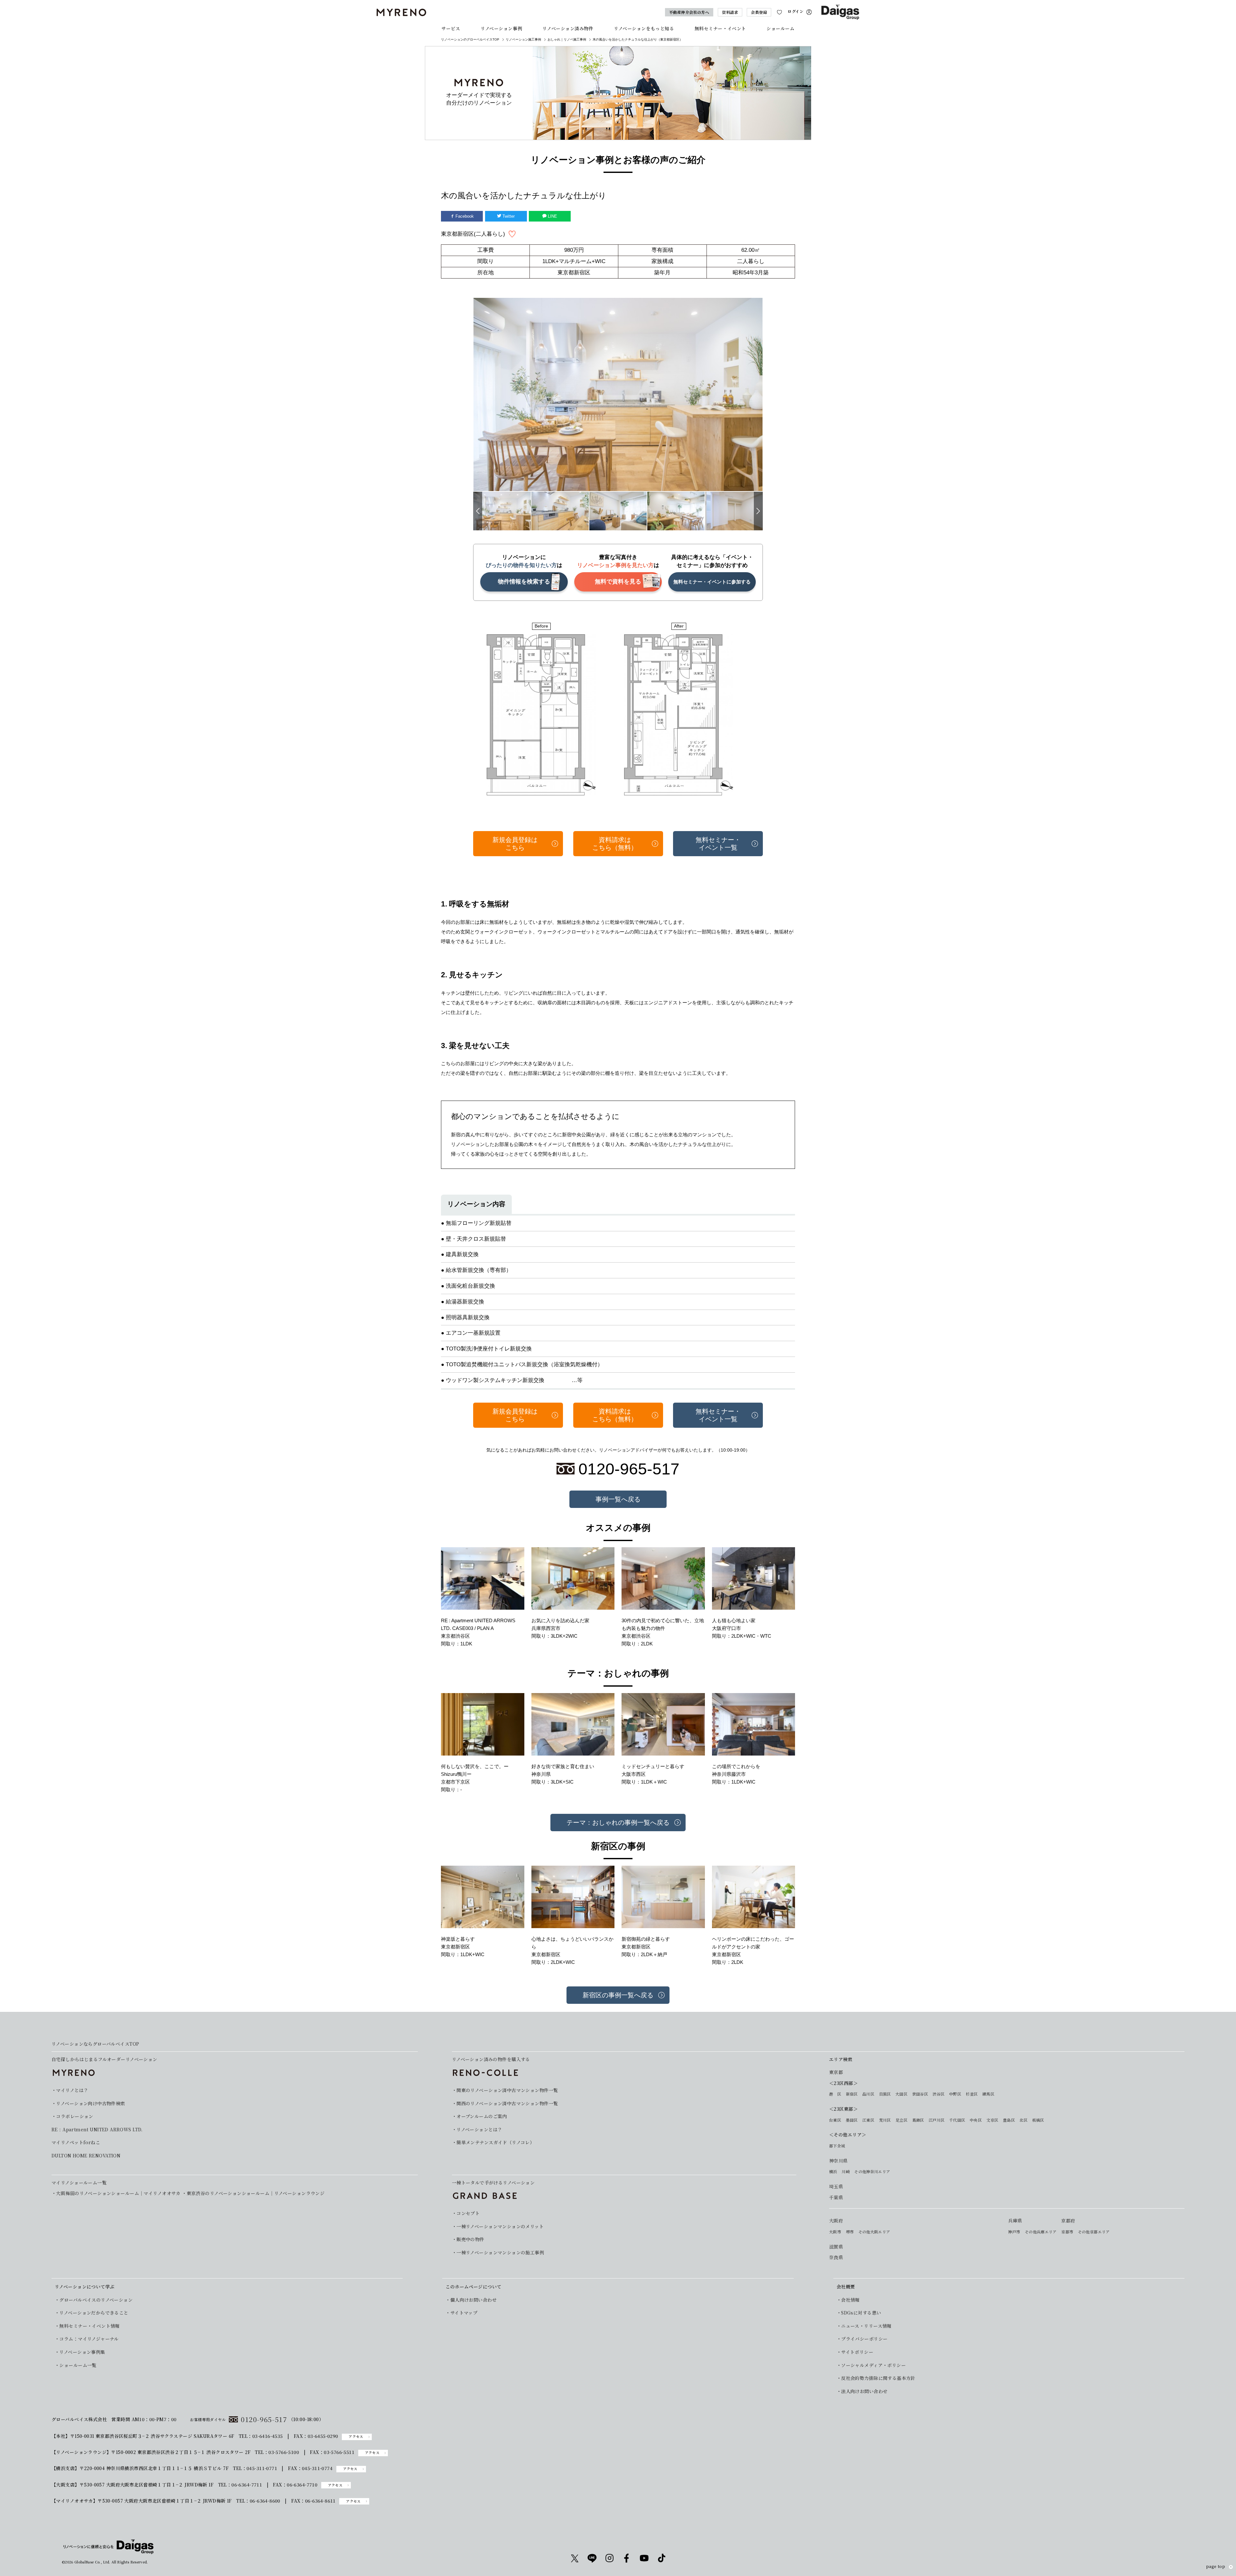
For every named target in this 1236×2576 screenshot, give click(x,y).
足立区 (901, 2120)
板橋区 (1038, 2120)
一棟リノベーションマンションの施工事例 (500, 2253)
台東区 (835, 2120)
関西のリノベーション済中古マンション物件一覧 (507, 2103)
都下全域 (837, 2146)
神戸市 (1014, 2232)
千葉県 (836, 2197)
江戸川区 (936, 2120)
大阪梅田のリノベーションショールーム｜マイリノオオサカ (118, 2193)
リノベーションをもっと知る (644, 28)
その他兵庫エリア (1041, 2232)
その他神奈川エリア (872, 2172)
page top (1216, 2567)
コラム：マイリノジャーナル (89, 2339)
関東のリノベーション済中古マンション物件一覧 (507, 2090)
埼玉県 (836, 2187)
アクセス (356, 2436)
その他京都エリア (1094, 2232)
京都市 (1067, 2232)
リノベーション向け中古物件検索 (90, 2103)
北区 (1023, 2120)
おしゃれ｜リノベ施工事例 (567, 39)
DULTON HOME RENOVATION (86, 2156)
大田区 (901, 2094)
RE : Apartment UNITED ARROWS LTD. (97, 2130)
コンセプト (468, 2213)
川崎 (846, 2172)
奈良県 (836, 2257)
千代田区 (957, 2120)
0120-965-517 (264, 2419)
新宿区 (852, 2094)
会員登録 (759, 12)
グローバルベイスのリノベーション (96, 2300)
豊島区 (1009, 2120)
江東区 (868, 2120)
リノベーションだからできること (94, 2313)
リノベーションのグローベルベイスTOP (470, 39)
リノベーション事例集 (82, 2352)
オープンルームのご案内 (482, 2116)
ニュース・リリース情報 (866, 2326)
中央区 (976, 2120)
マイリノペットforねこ (76, 2142)
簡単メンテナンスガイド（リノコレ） (495, 2142)
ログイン (796, 11)
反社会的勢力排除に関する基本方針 (878, 2378)
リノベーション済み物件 (568, 28)
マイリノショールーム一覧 (79, 2183)
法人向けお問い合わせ (864, 2391)
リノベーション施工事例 (523, 39)
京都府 (1068, 2221)
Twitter (508, 216)
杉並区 (972, 2094)
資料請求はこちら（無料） (615, 844)
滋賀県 (836, 2247)
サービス (451, 28)
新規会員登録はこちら (515, 844)
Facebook (464, 216)
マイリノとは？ (72, 2090)
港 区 (835, 2094)
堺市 (850, 2232)
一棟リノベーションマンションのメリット (500, 2226)
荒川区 (885, 2120)
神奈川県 (838, 2161)
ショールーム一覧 (78, 2365)
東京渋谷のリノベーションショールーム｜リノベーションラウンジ (256, 2193)
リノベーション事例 (501, 28)
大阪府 (836, 2221)
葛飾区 (918, 2120)
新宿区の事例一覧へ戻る (618, 1995)
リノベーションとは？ (479, 2130)
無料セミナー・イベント (720, 28)
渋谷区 (938, 2094)
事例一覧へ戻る (618, 1499)
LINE (552, 216)
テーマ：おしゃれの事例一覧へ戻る (618, 1823)
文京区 (992, 2120)
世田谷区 (920, 2094)
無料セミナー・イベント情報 (89, 2326)
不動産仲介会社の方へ (689, 12)
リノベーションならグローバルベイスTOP (95, 2044)
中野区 (955, 2094)
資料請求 (730, 12)
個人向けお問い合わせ (473, 2300)
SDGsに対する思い (861, 2313)
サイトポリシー (857, 2352)
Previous (478, 511)
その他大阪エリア (874, 2232)
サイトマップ (464, 2313)
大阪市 (835, 2232)
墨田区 (852, 2120)
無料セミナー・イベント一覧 (718, 844)
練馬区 (988, 2094)
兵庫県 (1015, 2221)
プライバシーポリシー (864, 2339)
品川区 (868, 2094)
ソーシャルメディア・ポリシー (873, 2365)
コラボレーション (75, 2116)
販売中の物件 (470, 2239)
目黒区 (885, 2094)
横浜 (833, 2172)
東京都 (836, 2072)
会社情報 (850, 2300)
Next (758, 511)
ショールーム (780, 28)
